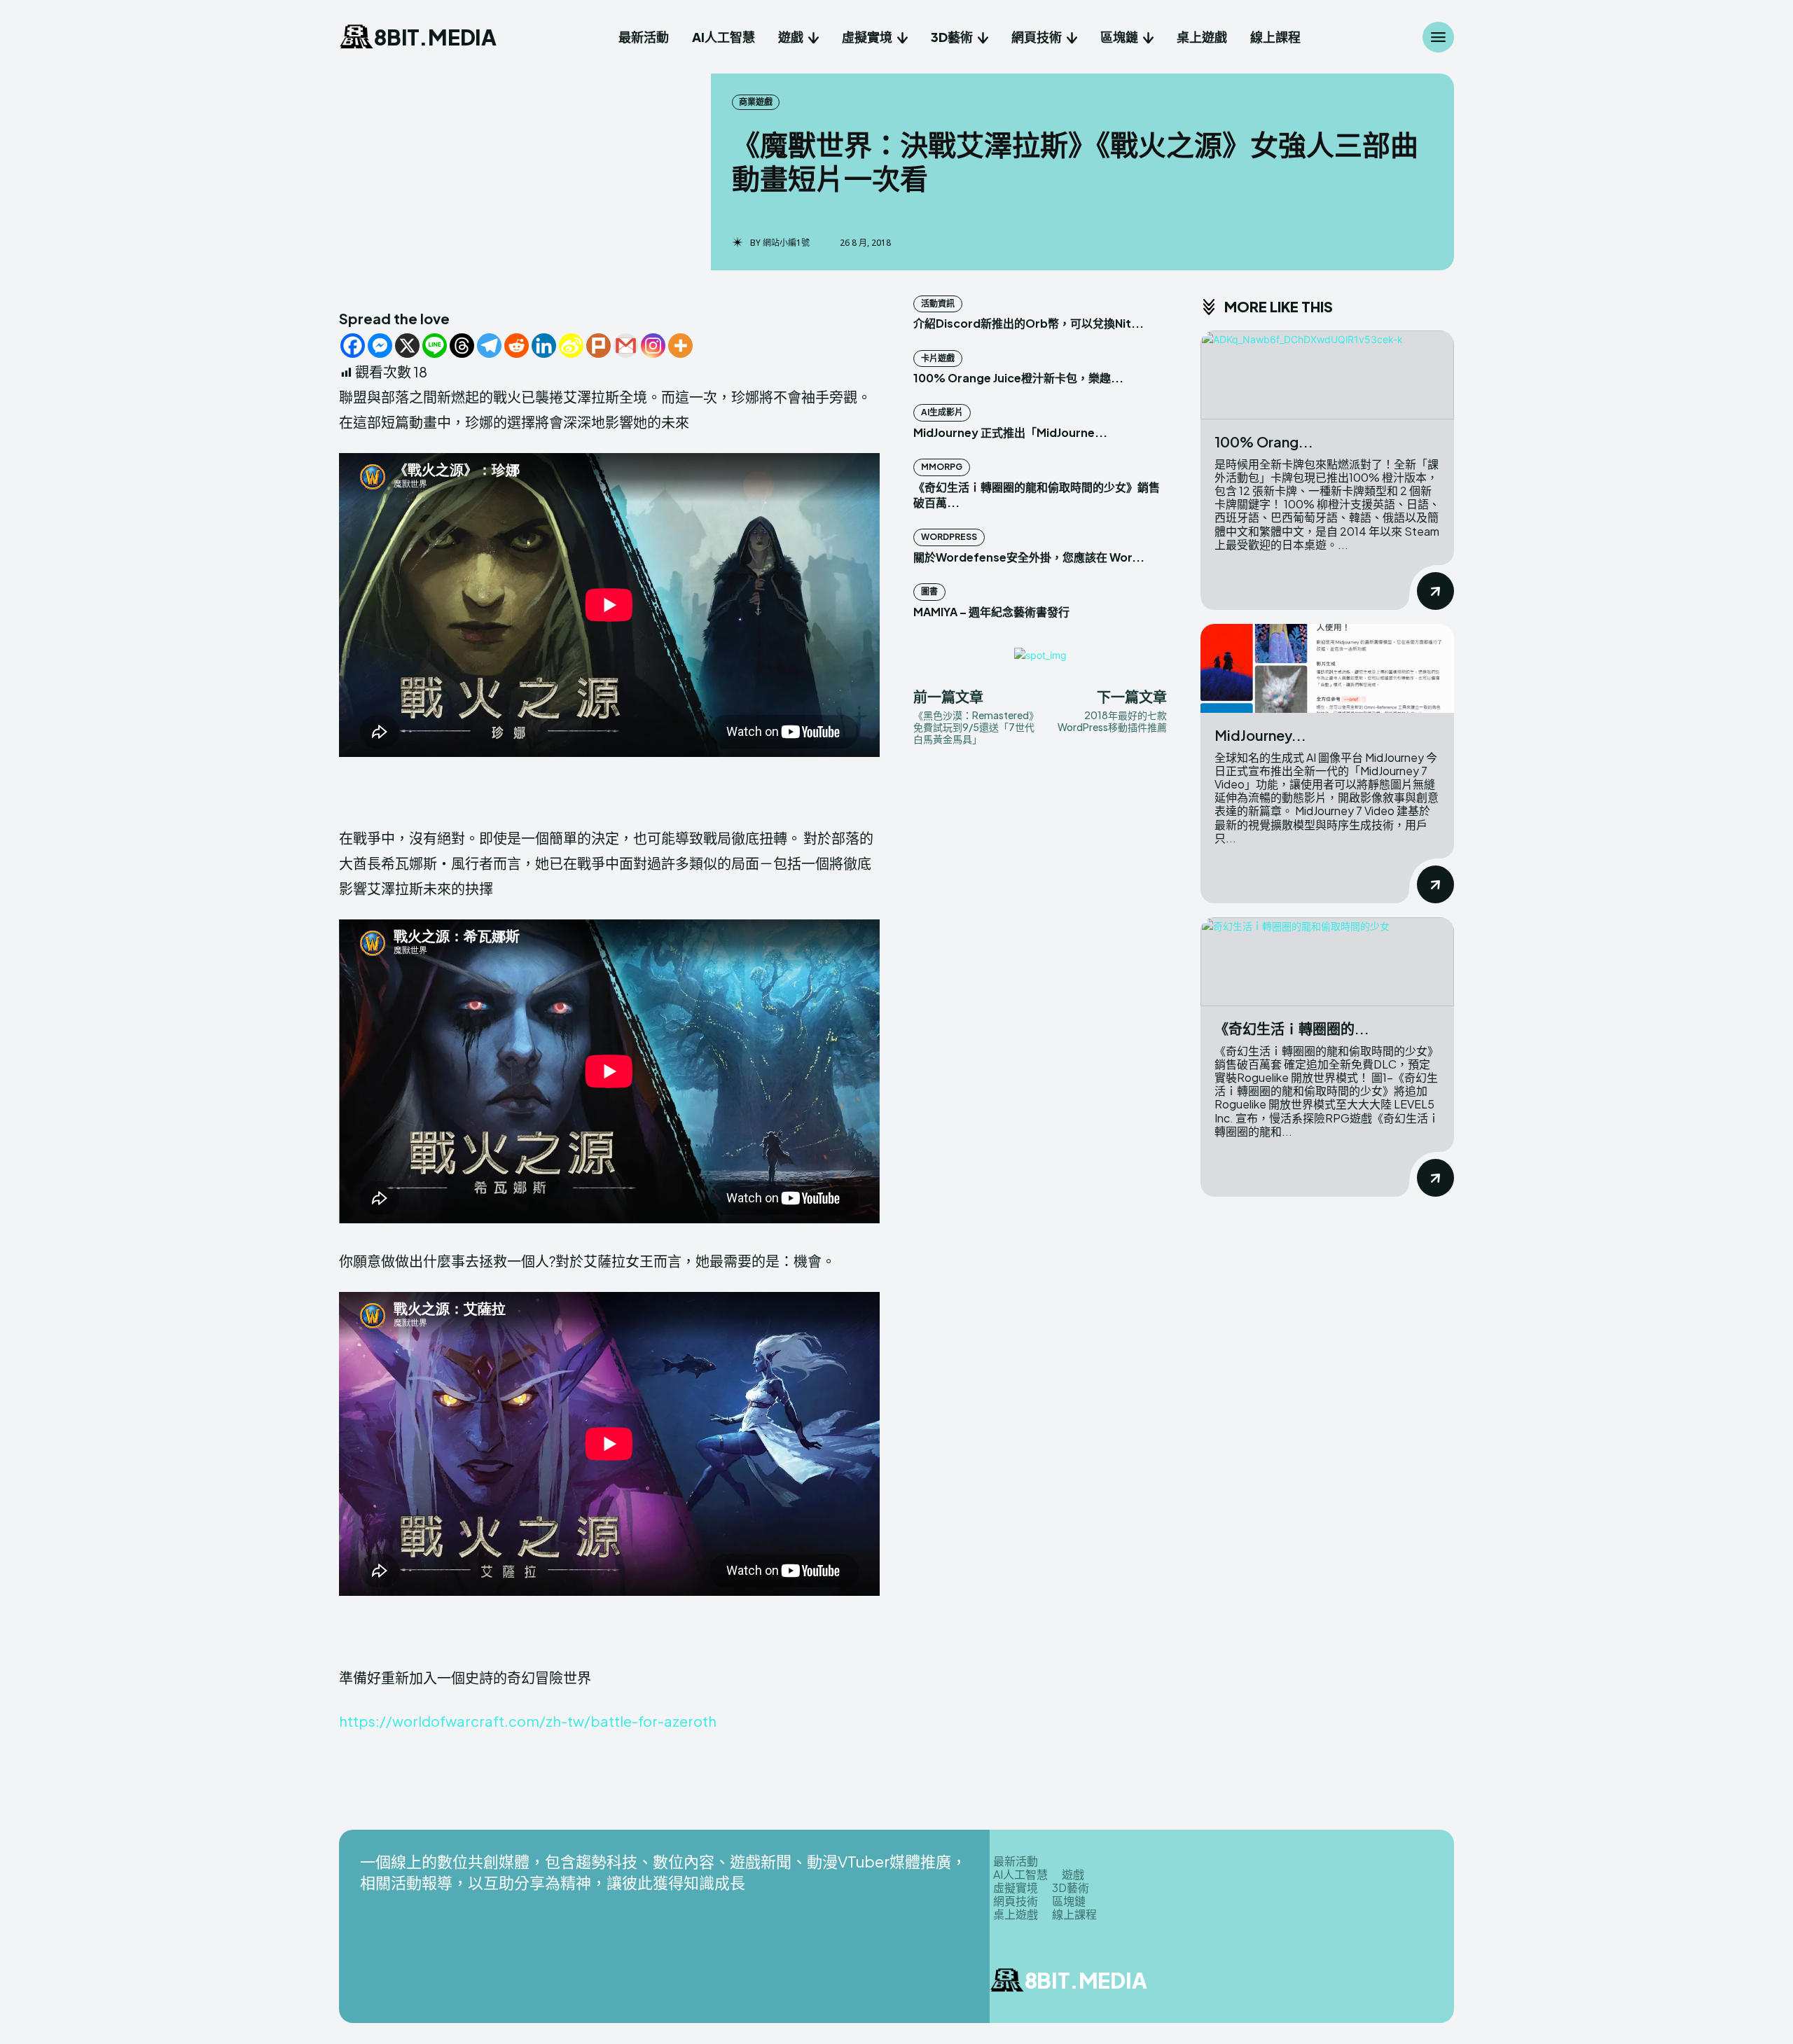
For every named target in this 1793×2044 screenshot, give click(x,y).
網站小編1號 (786, 243)
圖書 (929, 591)
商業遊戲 (756, 102)
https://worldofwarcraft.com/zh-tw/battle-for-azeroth (528, 1721)
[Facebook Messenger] (380, 346)
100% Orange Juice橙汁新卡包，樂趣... (1018, 378)
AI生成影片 (942, 412)
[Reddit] (517, 346)
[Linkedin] (544, 346)
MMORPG (942, 467)
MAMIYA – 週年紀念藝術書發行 (991, 612)
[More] (680, 346)
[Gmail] (626, 346)
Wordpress (949, 537)
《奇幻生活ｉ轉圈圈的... (1292, 1028)
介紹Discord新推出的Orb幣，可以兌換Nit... (1029, 323)
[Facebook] (353, 346)
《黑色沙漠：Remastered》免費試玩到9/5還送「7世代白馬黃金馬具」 (974, 727)
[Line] (435, 346)
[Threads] (462, 346)
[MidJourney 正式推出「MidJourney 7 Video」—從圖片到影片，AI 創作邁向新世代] (1327, 668)
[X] (407, 346)
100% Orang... (1264, 442)
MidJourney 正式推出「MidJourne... (1010, 432)
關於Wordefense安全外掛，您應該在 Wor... (1029, 557)
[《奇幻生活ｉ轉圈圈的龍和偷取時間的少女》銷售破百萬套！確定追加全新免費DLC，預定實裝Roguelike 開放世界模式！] (1327, 962)
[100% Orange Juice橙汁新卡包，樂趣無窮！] (1327, 375)
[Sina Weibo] (571, 346)
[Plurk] (598, 346)
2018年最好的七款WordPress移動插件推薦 (1112, 721)
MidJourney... (1260, 735)
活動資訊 (938, 304)
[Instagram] (653, 346)
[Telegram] (489, 346)
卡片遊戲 (938, 358)
